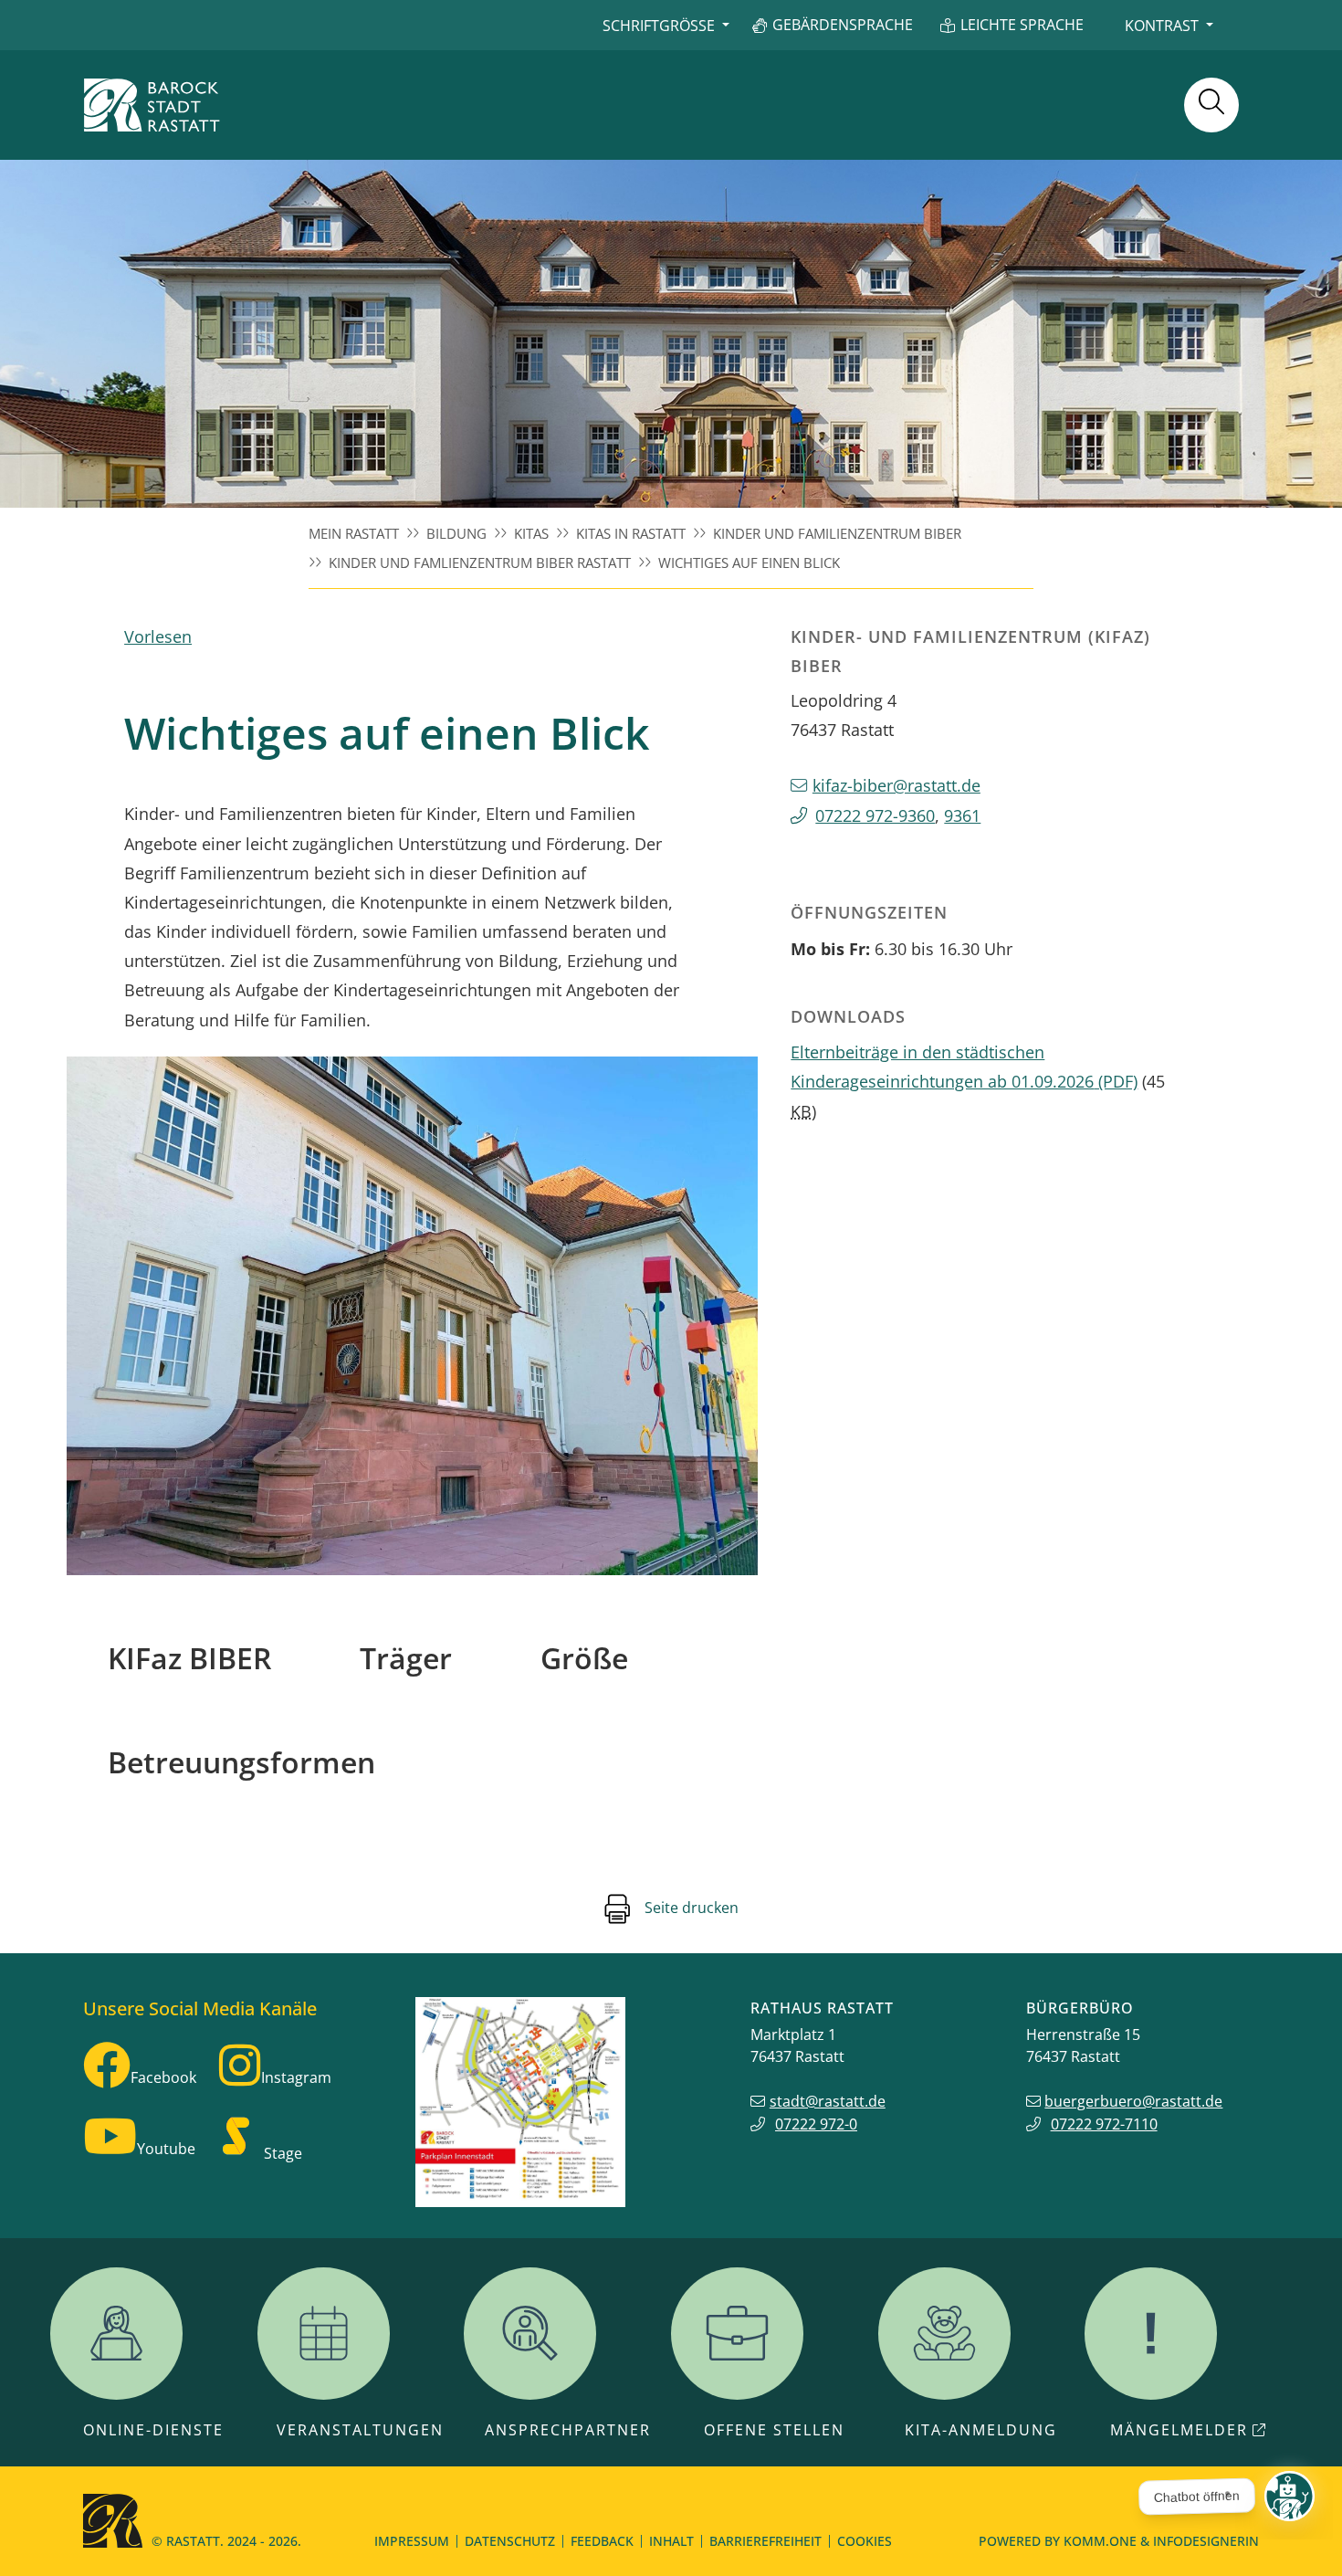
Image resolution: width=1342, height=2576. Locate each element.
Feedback (602, 2541)
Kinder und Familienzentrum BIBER (837, 533)
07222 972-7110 (1104, 2124)
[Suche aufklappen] (1211, 105)
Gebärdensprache (843, 25)
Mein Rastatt (354, 533)
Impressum (412, 2541)
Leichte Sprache (1022, 25)
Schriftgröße (659, 26)
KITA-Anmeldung (981, 2430)
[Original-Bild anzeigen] (412, 1316)
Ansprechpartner (568, 2430)
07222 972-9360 (875, 815)
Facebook (163, 2077)
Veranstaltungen (360, 2430)
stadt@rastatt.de (828, 2101)
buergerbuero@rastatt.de (1133, 2101)
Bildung (456, 533)
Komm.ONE (1100, 2541)
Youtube (166, 2149)
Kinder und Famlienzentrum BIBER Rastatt (480, 563)
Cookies (865, 2541)
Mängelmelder (1179, 2430)
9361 (962, 815)
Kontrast (1162, 26)
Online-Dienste (153, 2430)
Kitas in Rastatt (631, 533)
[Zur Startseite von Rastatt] (152, 105)
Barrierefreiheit (765, 2541)
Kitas (531, 533)
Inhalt (671, 2541)
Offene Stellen (774, 2430)
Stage (283, 2153)
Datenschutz (510, 2541)
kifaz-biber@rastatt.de (896, 785)
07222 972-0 (816, 2124)
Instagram (296, 2077)
